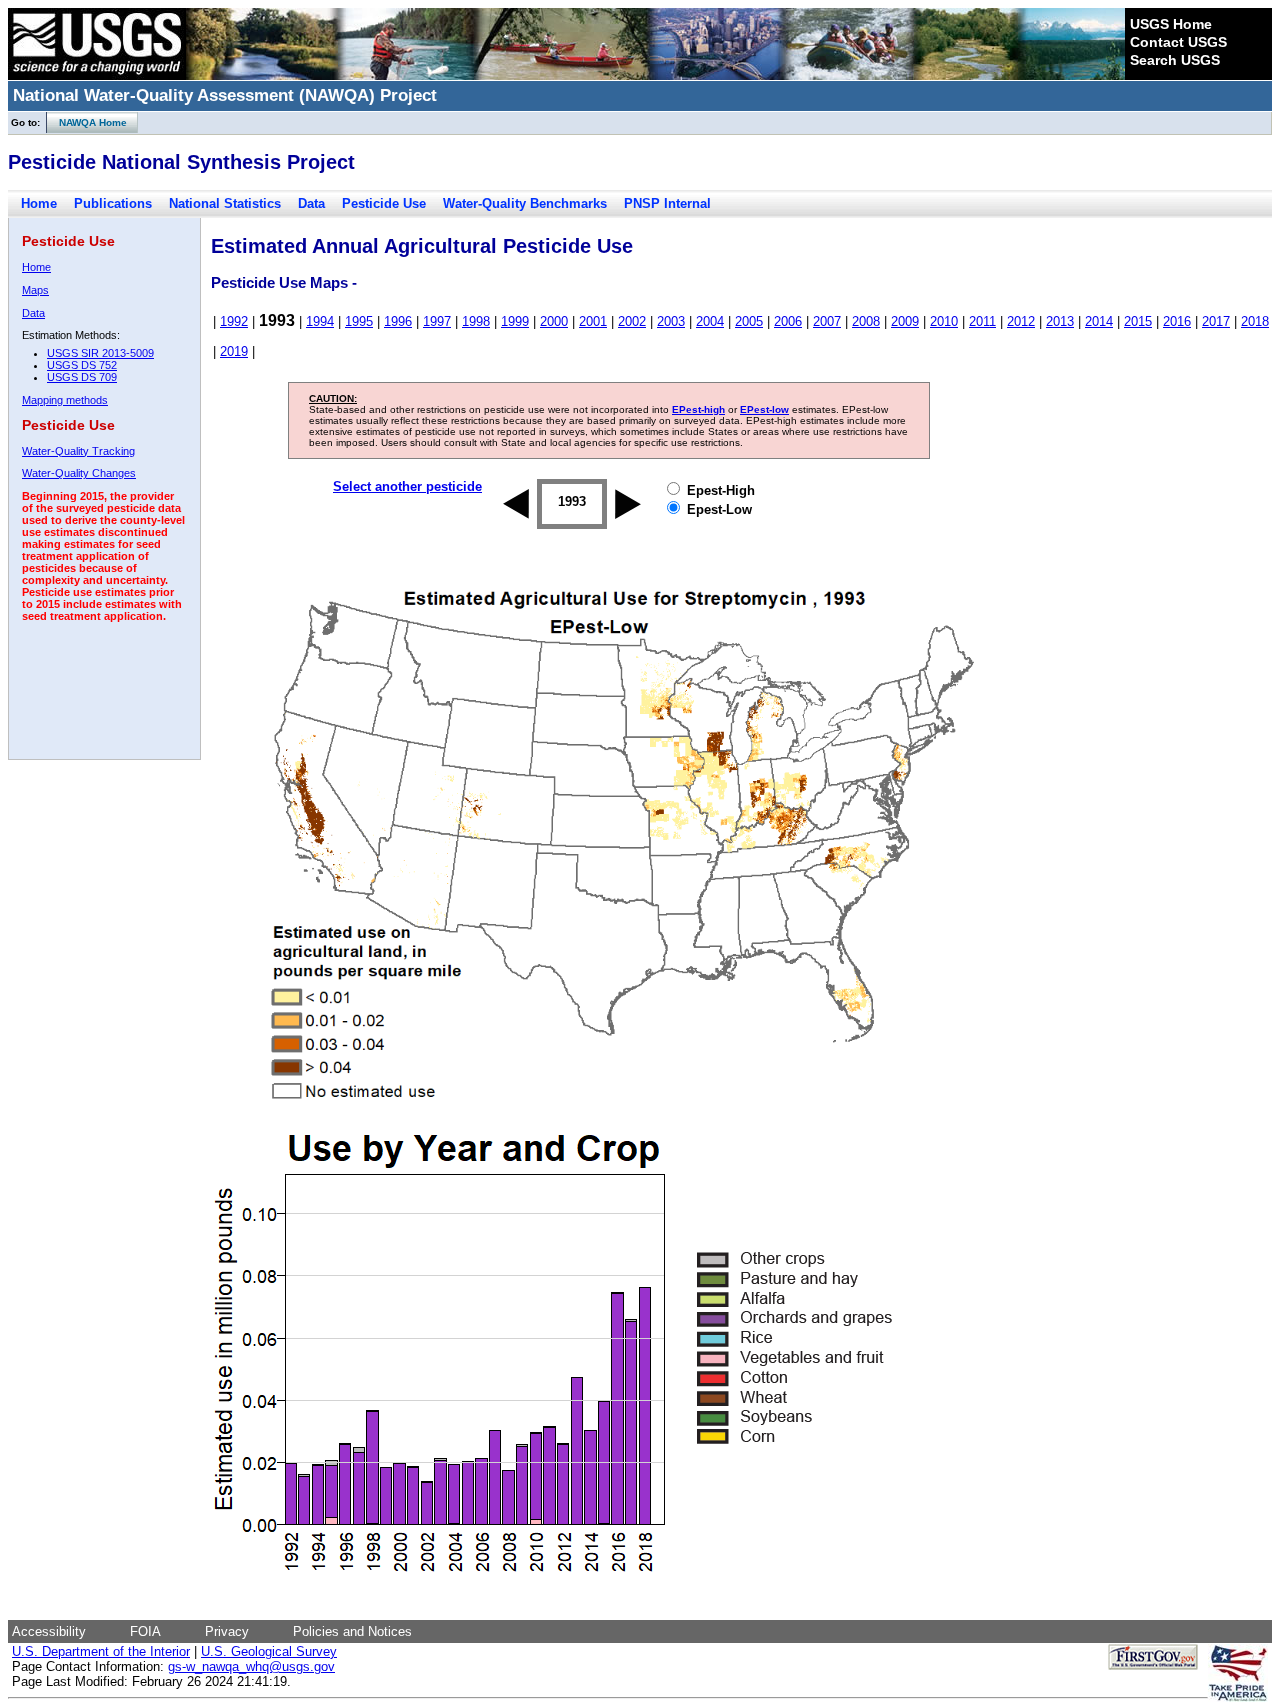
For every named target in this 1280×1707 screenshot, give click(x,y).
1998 (476, 321)
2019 (234, 351)
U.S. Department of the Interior (101, 1651)
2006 (788, 321)
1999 (515, 321)
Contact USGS (1178, 42)
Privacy (227, 1631)
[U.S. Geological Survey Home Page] (97, 75)
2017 (1216, 321)
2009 (905, 321)
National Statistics (225, 203)
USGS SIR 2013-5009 (100, 353)
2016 (1177, 321)
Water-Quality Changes (79, 473)
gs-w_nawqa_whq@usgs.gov (251, 1666)
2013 (1060, 321)
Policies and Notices (352, 1631)
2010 (944, 321)
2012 (1021, 321)
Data (311, 203)
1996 (398, 321)
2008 (866, 321)
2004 (710, 321)
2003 (671, 321)
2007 (827, 321)
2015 (1138, 321)
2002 (632, 321)
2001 (593, 321)
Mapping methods (65, 400)
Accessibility (49, 1631)
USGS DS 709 (82, 377)
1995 (359, 321)
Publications (113, 203)
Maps (35, 290)
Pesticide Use (384, 203)
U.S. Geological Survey (269, 1651)
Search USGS (1175, 60)
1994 (320, 321)
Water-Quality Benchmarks (525, 203)
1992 (234, 321)
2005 (749, 321)
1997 (437, 321)
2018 (1255, 321)
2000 (554, 321)
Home (39, 203)
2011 (982, 321)
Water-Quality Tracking (78, 451)
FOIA (145, 1631)
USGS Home (1171, 24)
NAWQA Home (87, 122)
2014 (1099, 321)
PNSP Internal (667, 203)
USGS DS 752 (82, 365)
